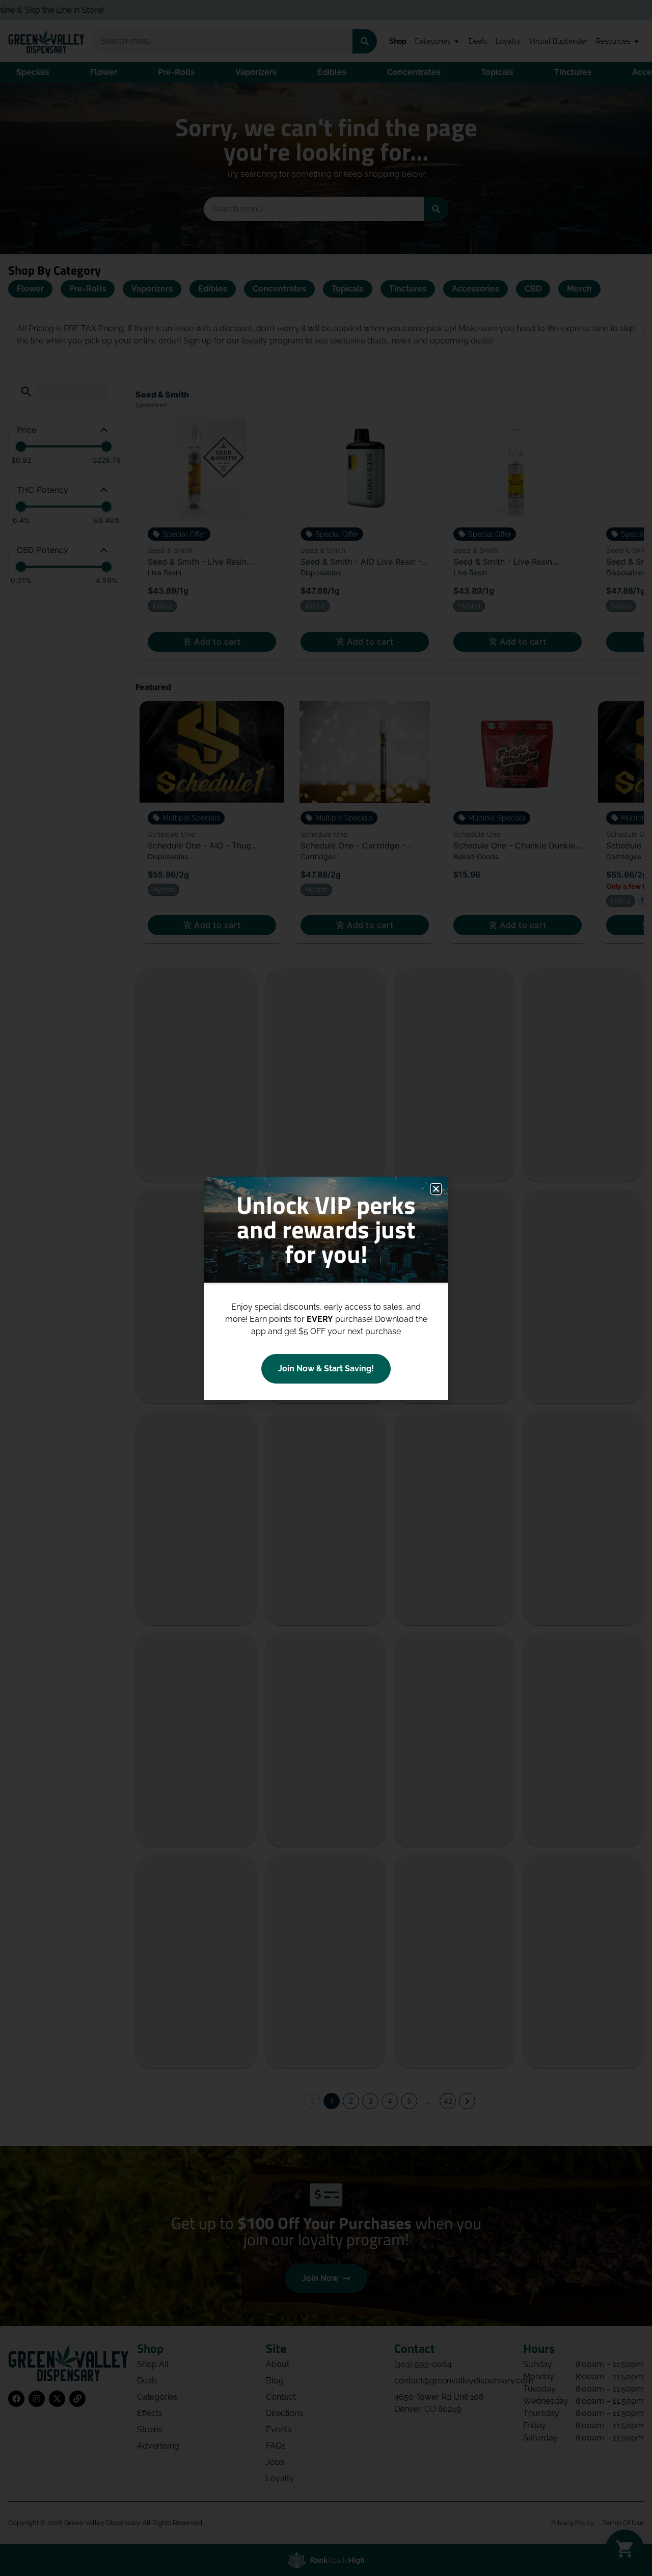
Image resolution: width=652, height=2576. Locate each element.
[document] (326, 1288)
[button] (436, 1189)
